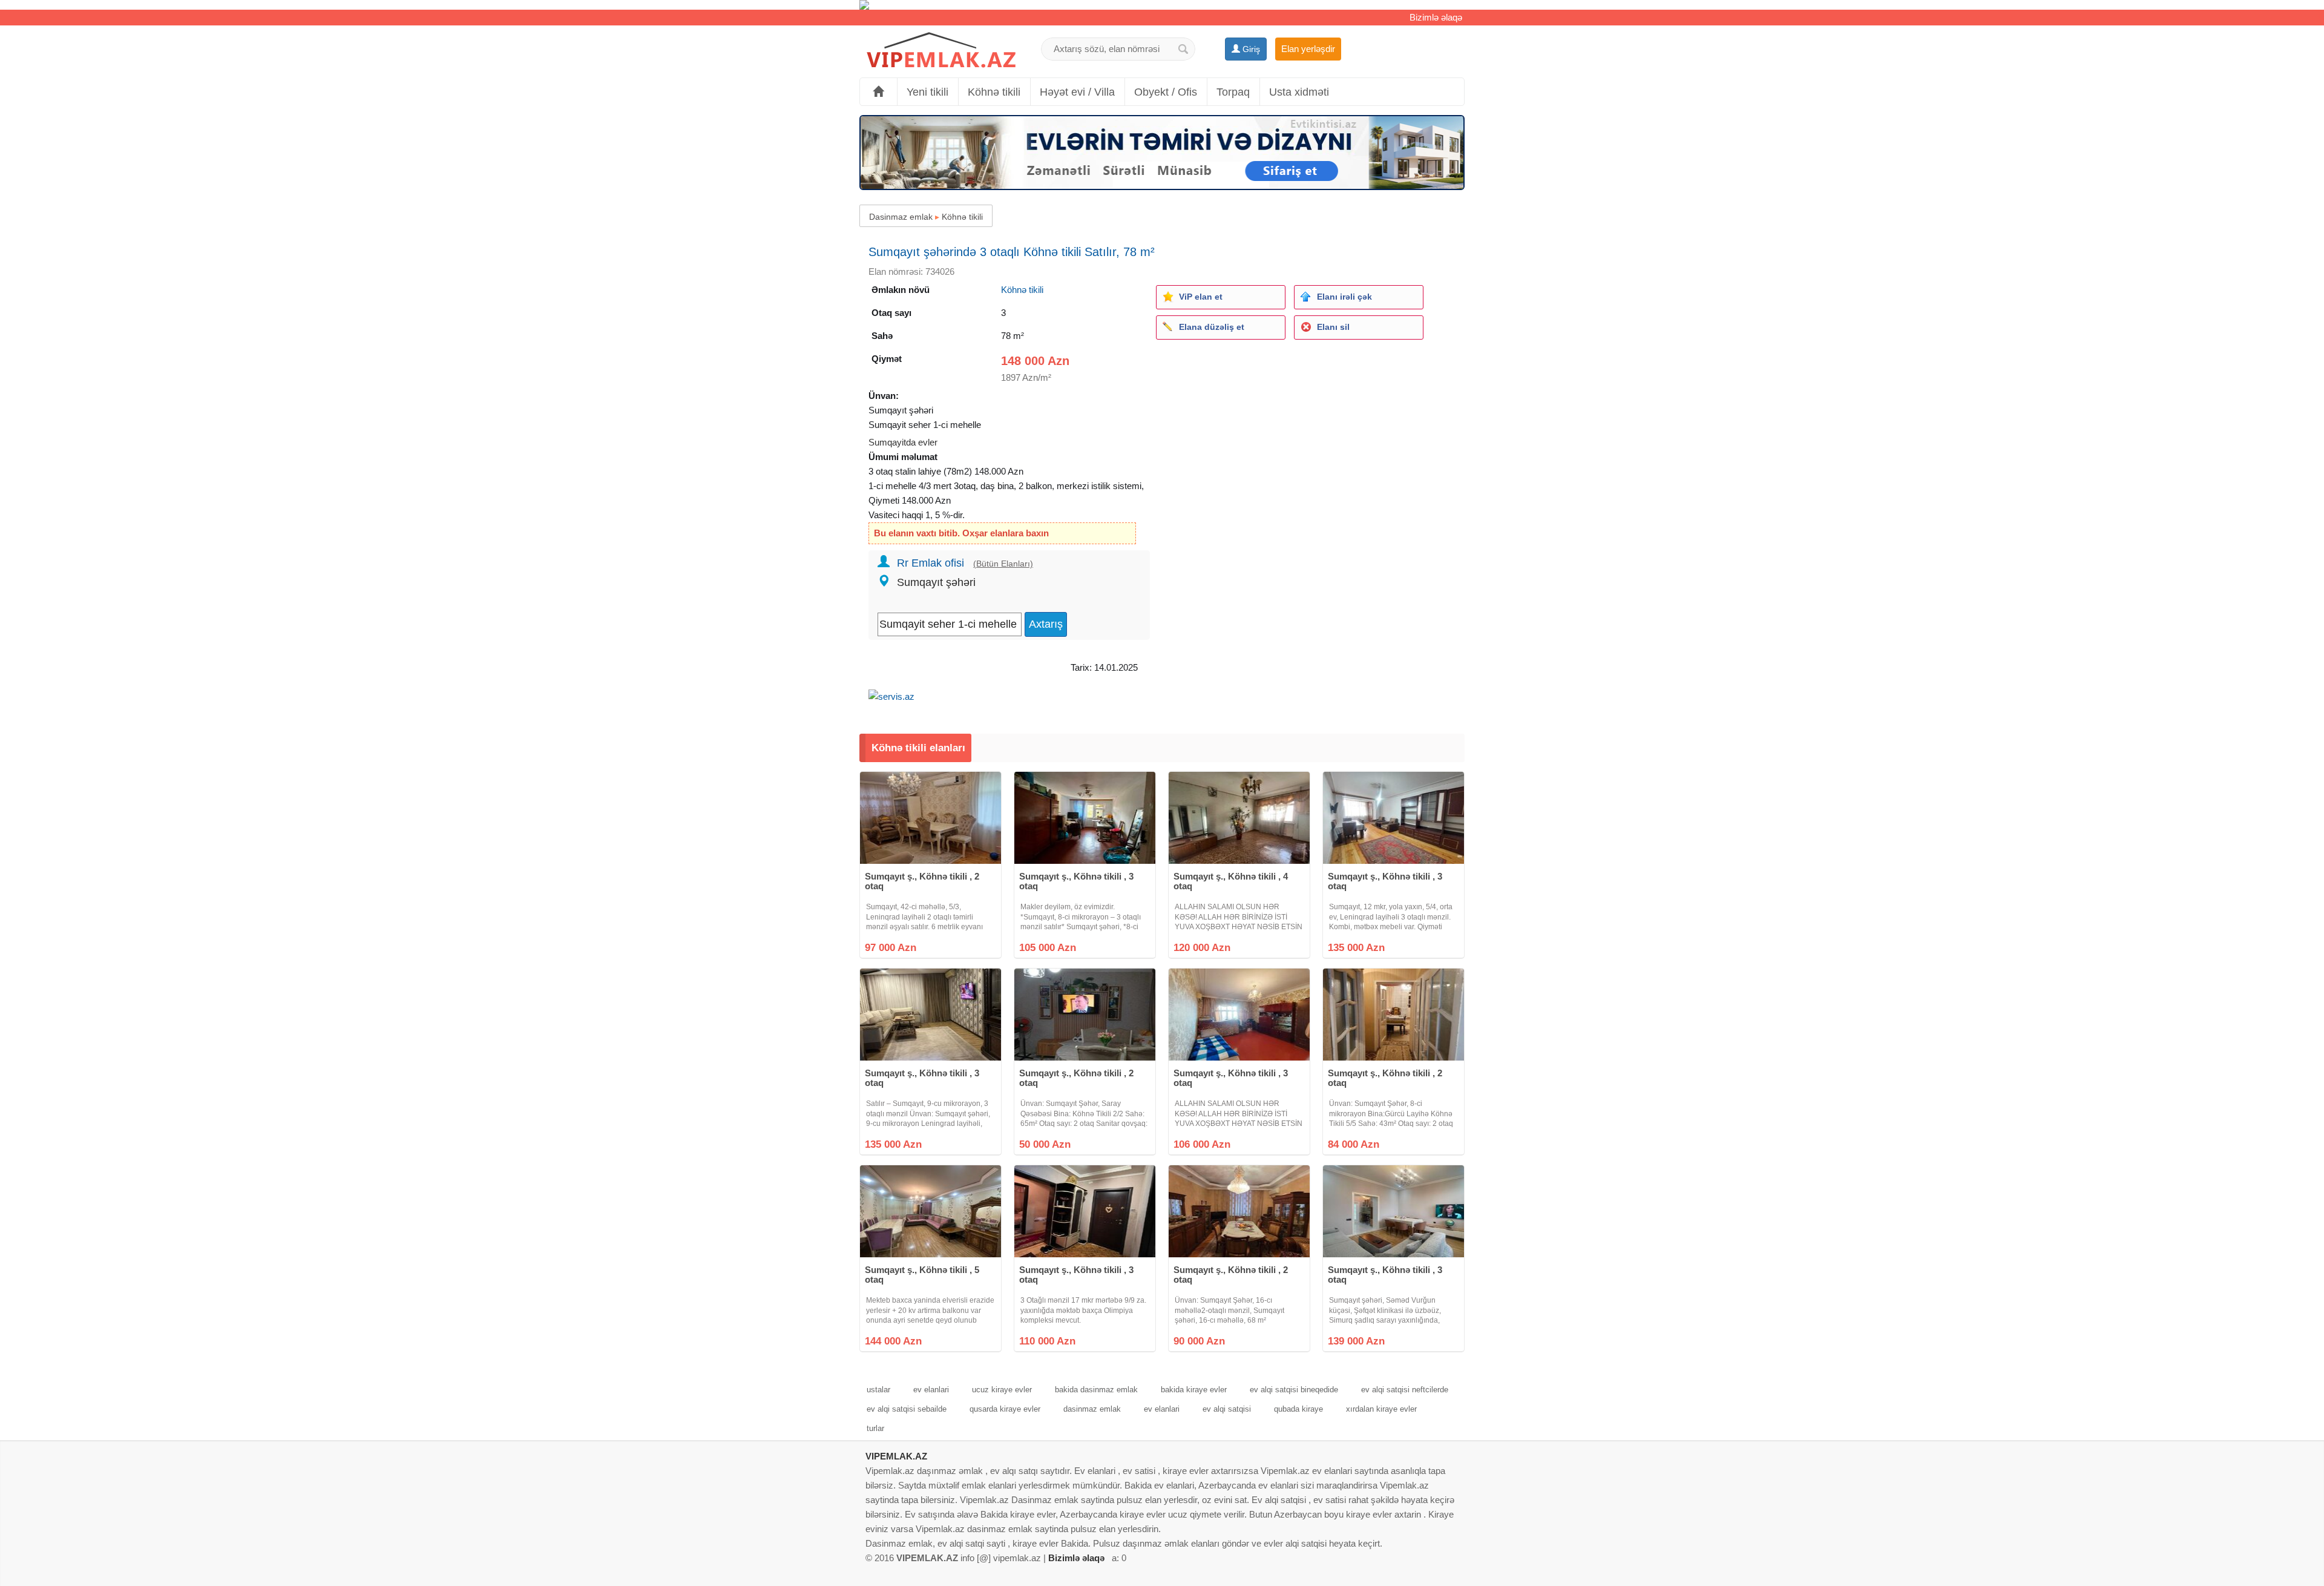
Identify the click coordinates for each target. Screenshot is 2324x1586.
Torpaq (1233, 92)
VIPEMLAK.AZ (896, 1456)
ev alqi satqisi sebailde (907, 1409)
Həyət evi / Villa (1077, 92)
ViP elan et (1201, 297)
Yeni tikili (927, 92)
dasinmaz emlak (1092, 1409)
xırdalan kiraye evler (1381, 1409)
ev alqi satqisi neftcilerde (1405, 1390)
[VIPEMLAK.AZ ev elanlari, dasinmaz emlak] (941, 51)
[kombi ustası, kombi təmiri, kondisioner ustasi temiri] (1162, 5)
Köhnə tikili (994, 92)
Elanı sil (1333, 327)
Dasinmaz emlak (901, 217)
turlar (875, 1428)
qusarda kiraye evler (1005, 1409)
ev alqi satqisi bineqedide (1294, 1390)
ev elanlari (931, 1390)
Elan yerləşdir (1308, 49)
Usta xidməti (1299, 92)
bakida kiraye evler (1194, 1390)
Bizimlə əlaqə (1436, 17)
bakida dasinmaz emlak (1096, 1390)
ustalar (878, 1390)
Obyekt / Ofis (1166, 92)
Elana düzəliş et (1212, 327)
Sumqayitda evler (903, 442)
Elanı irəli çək (1344, 297)
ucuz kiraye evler (1002, 1390)
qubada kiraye (1298, 1409)
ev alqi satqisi (1227, 1409)
